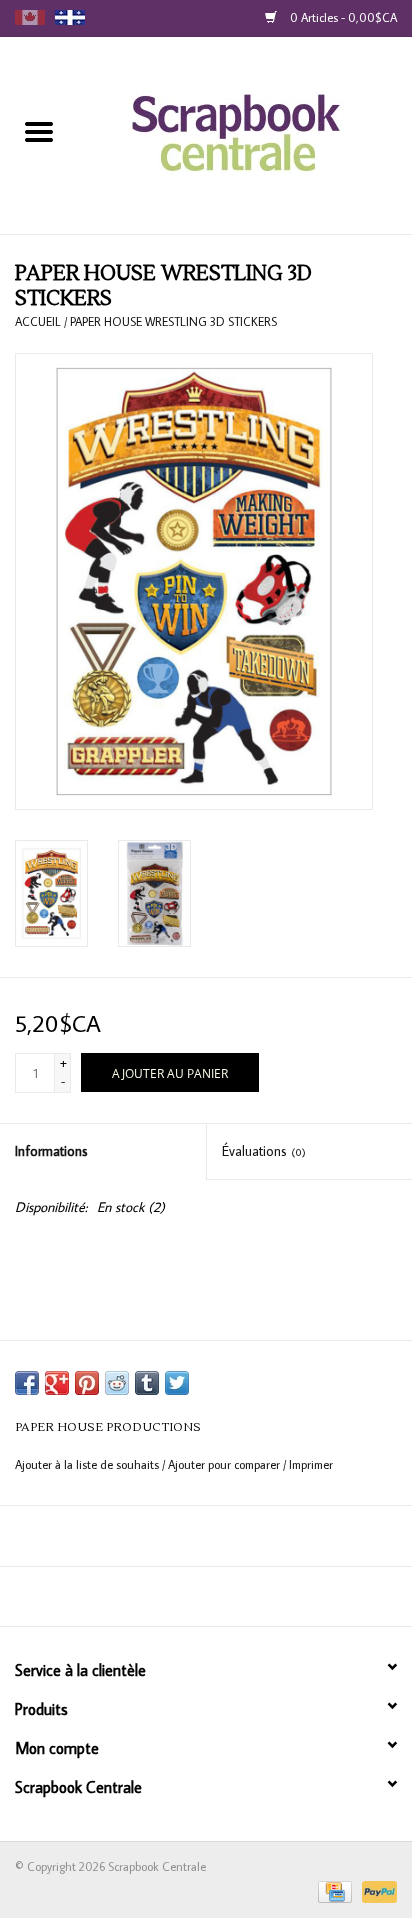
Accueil (38, 321)
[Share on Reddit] (117, 1383)
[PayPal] (376, 1890)
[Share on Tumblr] (147, 1383)
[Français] (70, 17)
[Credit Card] (333, 1890)
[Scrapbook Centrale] (245, 134)
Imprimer (311, 1464)
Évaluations (264, 1151)
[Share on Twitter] (177, 1383)
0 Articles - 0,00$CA (342, 17)
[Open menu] (39, 131)
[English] (30, 17)
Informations (51, 1151)
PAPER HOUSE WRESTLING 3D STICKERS (173, 321)
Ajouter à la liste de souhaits (88, 1464)
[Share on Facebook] (27, 1383)
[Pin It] (87, 1383)
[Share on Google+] (57, 1383)
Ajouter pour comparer (225, 1464)
